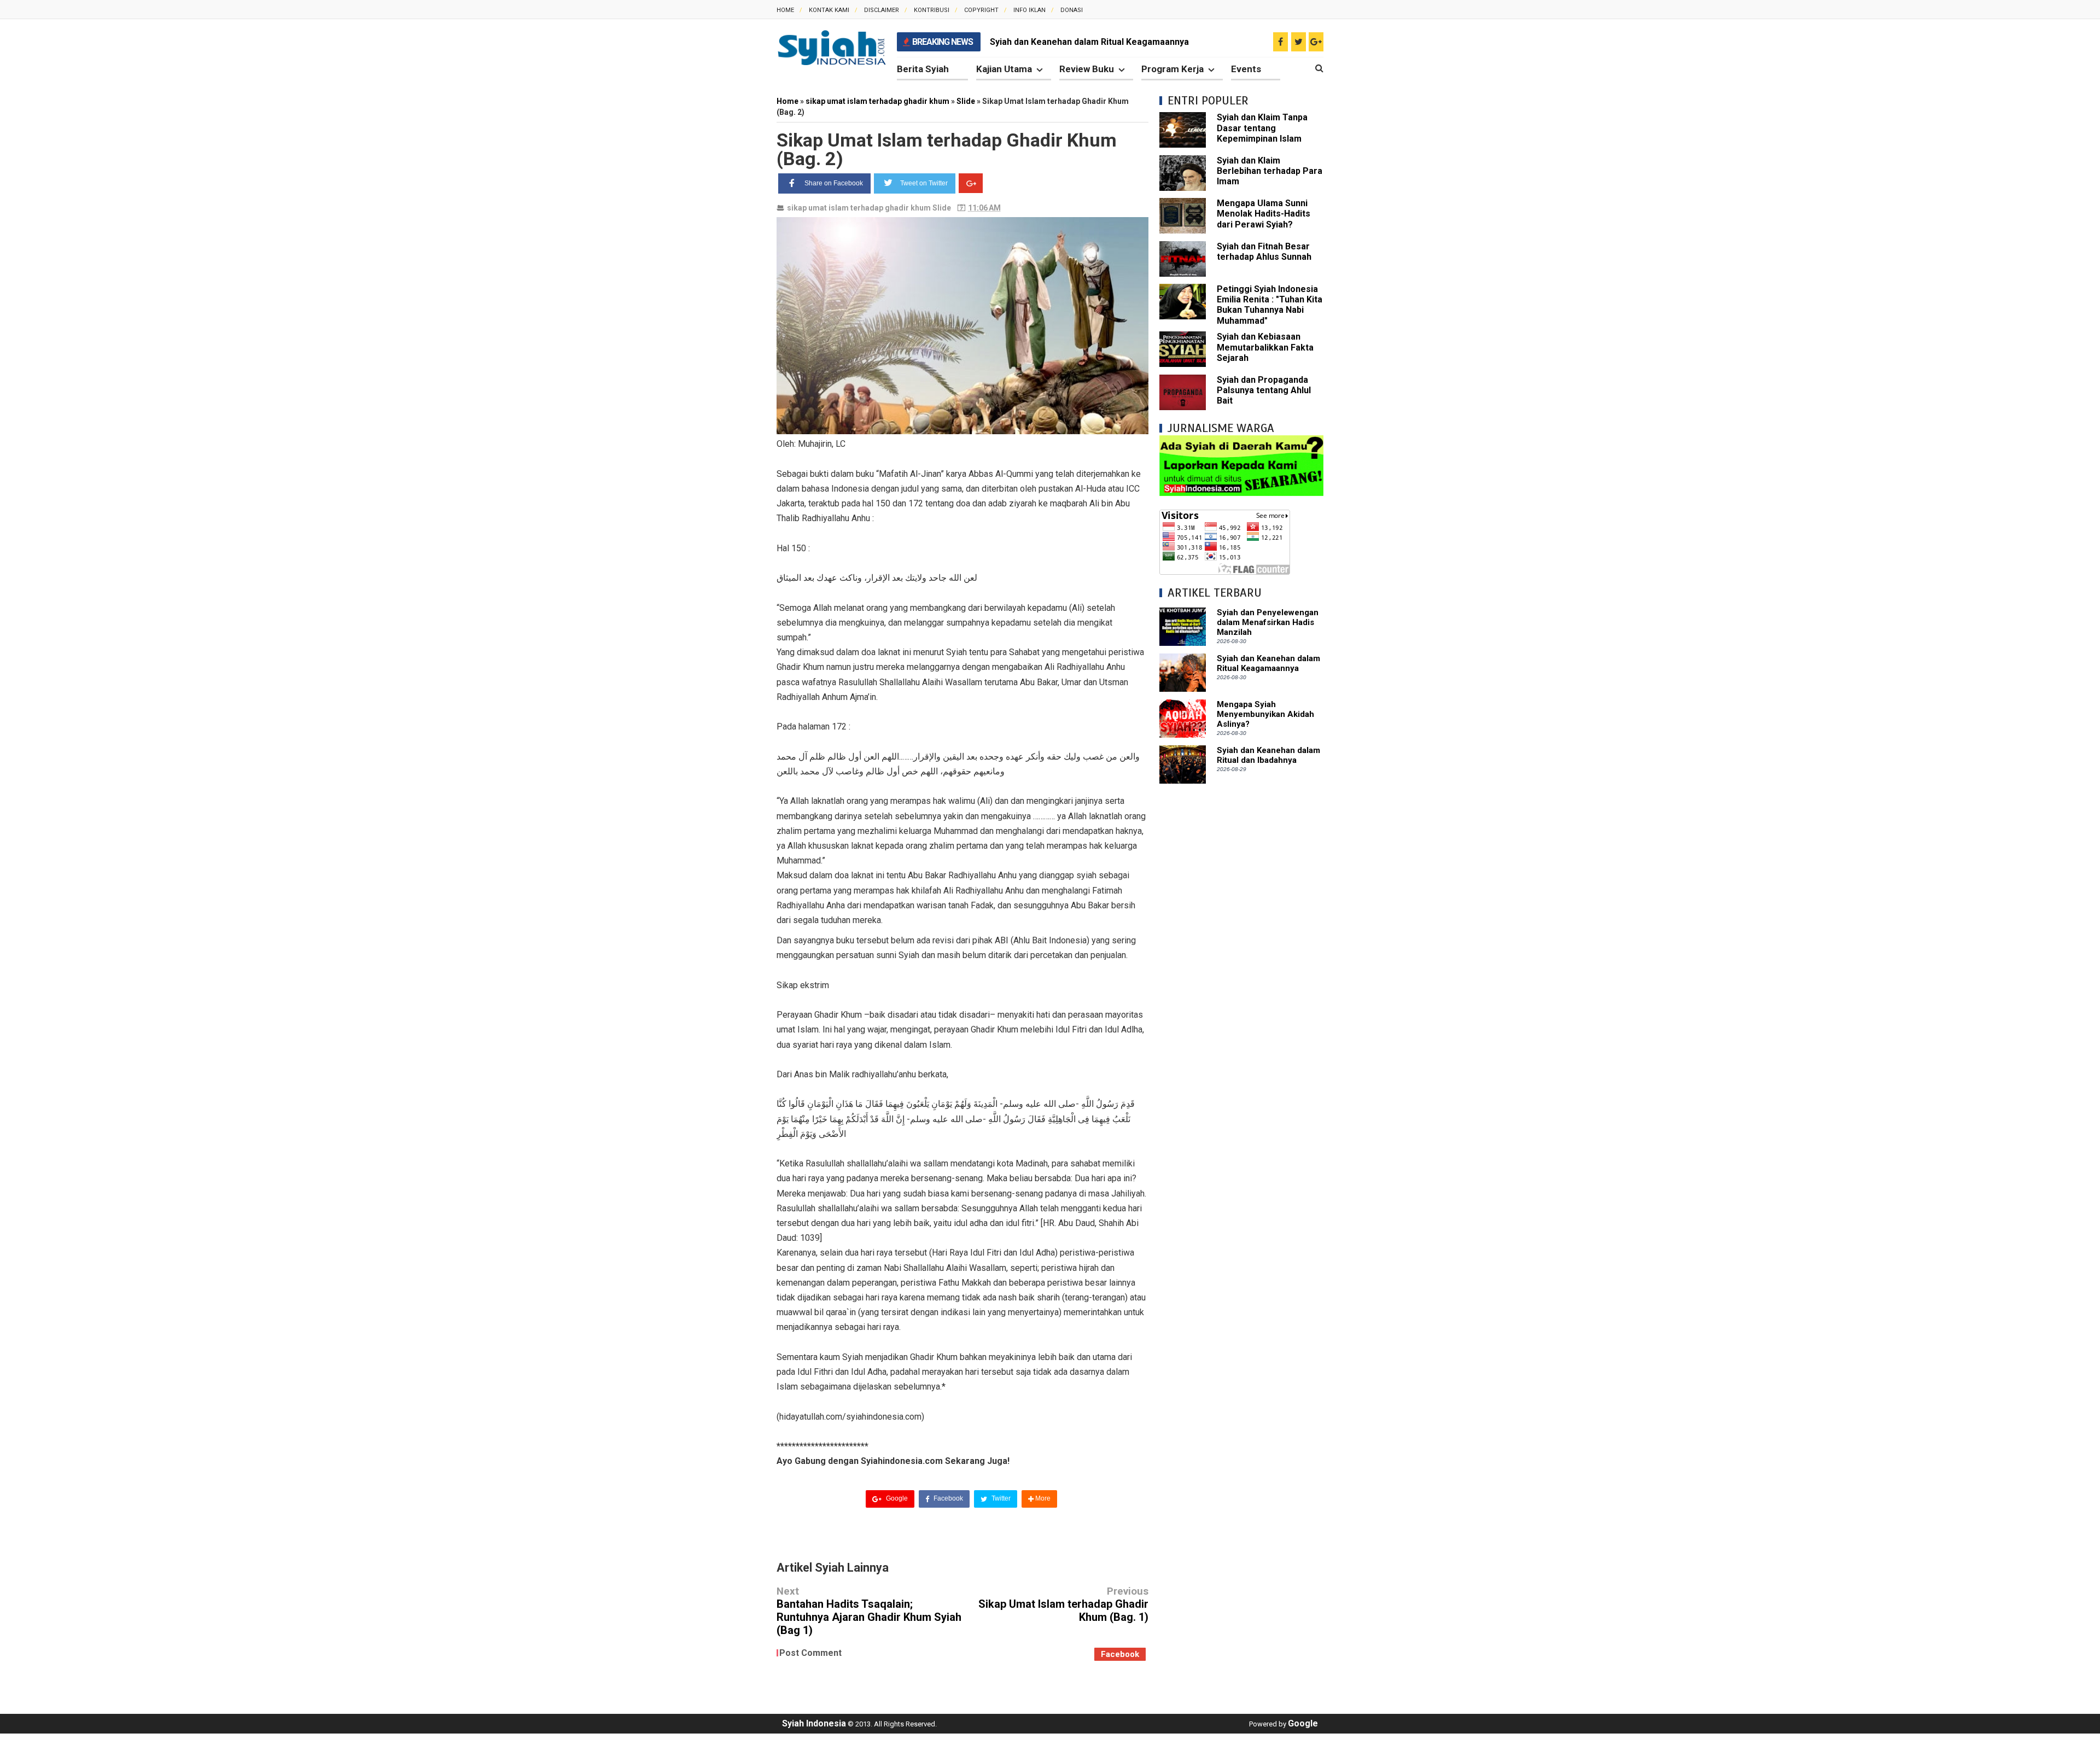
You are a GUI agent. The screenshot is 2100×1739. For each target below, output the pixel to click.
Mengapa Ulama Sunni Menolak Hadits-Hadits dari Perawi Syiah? (1264, 214)
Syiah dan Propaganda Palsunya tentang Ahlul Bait (1264, 390)
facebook (1120, 1654)
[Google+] (971, 183)
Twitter (1000, 1498)
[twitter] (1299, 42)
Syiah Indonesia (814, 1723)
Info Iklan (1029, 10)
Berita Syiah (923, 69)
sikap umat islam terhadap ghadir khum (859, 208)
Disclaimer (882, 10)
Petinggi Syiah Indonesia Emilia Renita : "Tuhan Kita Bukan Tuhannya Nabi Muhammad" (1270, 305)
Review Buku (1087, 69)
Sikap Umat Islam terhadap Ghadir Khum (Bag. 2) (947, 149)
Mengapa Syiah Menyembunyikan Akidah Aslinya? (1265, 714)
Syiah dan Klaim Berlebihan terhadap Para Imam (1270, 171)
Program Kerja (1172, 69)
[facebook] (1281, 42)
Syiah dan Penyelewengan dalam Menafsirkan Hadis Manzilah (1268, 622)
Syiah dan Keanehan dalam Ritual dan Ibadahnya (1268, 755)
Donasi (1072, 10)
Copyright (981, 10)
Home (785, 10)
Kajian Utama (1004, 69)
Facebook (947, 1498)
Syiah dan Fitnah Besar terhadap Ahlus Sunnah (1264, 252)
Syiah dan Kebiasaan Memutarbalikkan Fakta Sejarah (1265, 347)
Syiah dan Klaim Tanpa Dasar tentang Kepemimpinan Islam (1262, 128)
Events (1246, 69)
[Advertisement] (1241, 959)
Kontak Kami (829, 10)
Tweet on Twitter (924, 183)
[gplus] (1316, 42)
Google (896, 1498)
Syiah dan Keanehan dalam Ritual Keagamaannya (1089, 42)
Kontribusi (932, 10)
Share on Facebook (834, 183)
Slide (942, 208)
